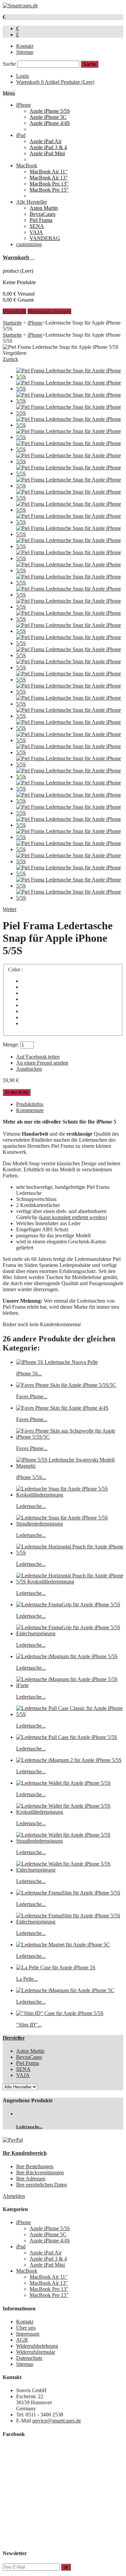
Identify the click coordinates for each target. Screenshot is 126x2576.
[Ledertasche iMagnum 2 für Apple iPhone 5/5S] (69, 1760)
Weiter (10, 909)
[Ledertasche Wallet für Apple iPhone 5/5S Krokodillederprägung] (70, 1812)
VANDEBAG (45, 238)
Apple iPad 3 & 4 (48, 147)
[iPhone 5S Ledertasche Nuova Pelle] (57, 1362)
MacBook (27, 165)
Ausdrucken (29, 1069)
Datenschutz (29, 2358)
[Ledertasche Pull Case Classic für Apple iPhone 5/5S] (70, 1714)
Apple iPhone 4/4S (50, 123)
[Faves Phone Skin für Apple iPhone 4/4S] (62, 1408)
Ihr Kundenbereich (25, 2153)
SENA (37, 226)
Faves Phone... (32, 1396)
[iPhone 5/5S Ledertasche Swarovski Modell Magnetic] (70, 1466)
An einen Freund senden (42, 1063)
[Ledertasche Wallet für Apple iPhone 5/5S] (63, 1783)
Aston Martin (44, 208)
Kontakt (25, 46)
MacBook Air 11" (49, 172)
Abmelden (14, 2196)
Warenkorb (55, 82)
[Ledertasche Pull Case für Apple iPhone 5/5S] (67, 1737)
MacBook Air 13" (49, 178)
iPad (21, 135)
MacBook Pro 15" (49, 190)
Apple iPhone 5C (48, 117)
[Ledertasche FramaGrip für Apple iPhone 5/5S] (68, 1604)
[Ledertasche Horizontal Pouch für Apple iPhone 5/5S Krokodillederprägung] (70, 1582)
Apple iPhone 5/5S (50, 111)
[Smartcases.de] (20, 6)
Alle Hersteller (32, 202)
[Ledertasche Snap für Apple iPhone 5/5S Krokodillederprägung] (70, 1495)
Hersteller (14, 2038)
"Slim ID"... (29, 2025)
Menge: (11, 1045)
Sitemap (25, 52)
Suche (9, 64)
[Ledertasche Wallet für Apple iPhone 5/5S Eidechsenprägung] (70, 1870)
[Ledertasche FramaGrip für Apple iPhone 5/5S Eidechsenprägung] (70, 1633)
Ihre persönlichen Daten (41, 2185)
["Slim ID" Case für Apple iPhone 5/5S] (60, 2013)
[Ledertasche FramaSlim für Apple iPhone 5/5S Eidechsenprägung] (70, 1922)
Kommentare (30, 1110)
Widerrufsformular (36, 2352)
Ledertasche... (31, 1506)
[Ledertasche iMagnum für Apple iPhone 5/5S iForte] (70, 1685)
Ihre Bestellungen (35, 2166)
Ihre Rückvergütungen (40, 2172)
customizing (29, 244)
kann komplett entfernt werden (73, 1217)
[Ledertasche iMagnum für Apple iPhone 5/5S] (67, 1656)
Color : (16, 969)
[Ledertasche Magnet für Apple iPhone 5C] (63, 1945)
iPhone (24, 105)
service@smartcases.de (57, 2421)
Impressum (28, 2334)
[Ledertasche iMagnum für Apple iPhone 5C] (65, 1990)
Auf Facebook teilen (38, 1057)
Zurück (10, 359)
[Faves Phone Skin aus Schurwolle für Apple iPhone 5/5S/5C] (70, 1437)
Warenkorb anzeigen (49, 311)
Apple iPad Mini (47, 153)
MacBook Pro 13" (49, 184)
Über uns (26, 2328)
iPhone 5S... (29, 1374)
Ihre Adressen (31, 2179)
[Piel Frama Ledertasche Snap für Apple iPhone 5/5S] (70, 377)
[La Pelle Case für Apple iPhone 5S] (56, 1967)
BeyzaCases (43, 214)
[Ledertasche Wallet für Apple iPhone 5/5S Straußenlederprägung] (70, 1841)
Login (23, 76)
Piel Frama (41, 220)
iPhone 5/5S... (31, 1477)
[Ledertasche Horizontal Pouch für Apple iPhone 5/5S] (70, 1553)
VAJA (36, 232)
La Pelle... (27, 1979)
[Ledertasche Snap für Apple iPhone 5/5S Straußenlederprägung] (70, 1524)
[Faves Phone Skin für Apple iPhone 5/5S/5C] (66, 1385)
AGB (22, 2340)
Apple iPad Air (46, 141)
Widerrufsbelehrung (37, 2346)
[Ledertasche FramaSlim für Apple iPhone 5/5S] (68, 1893)
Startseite (12, 323)
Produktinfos (30, 1104)
